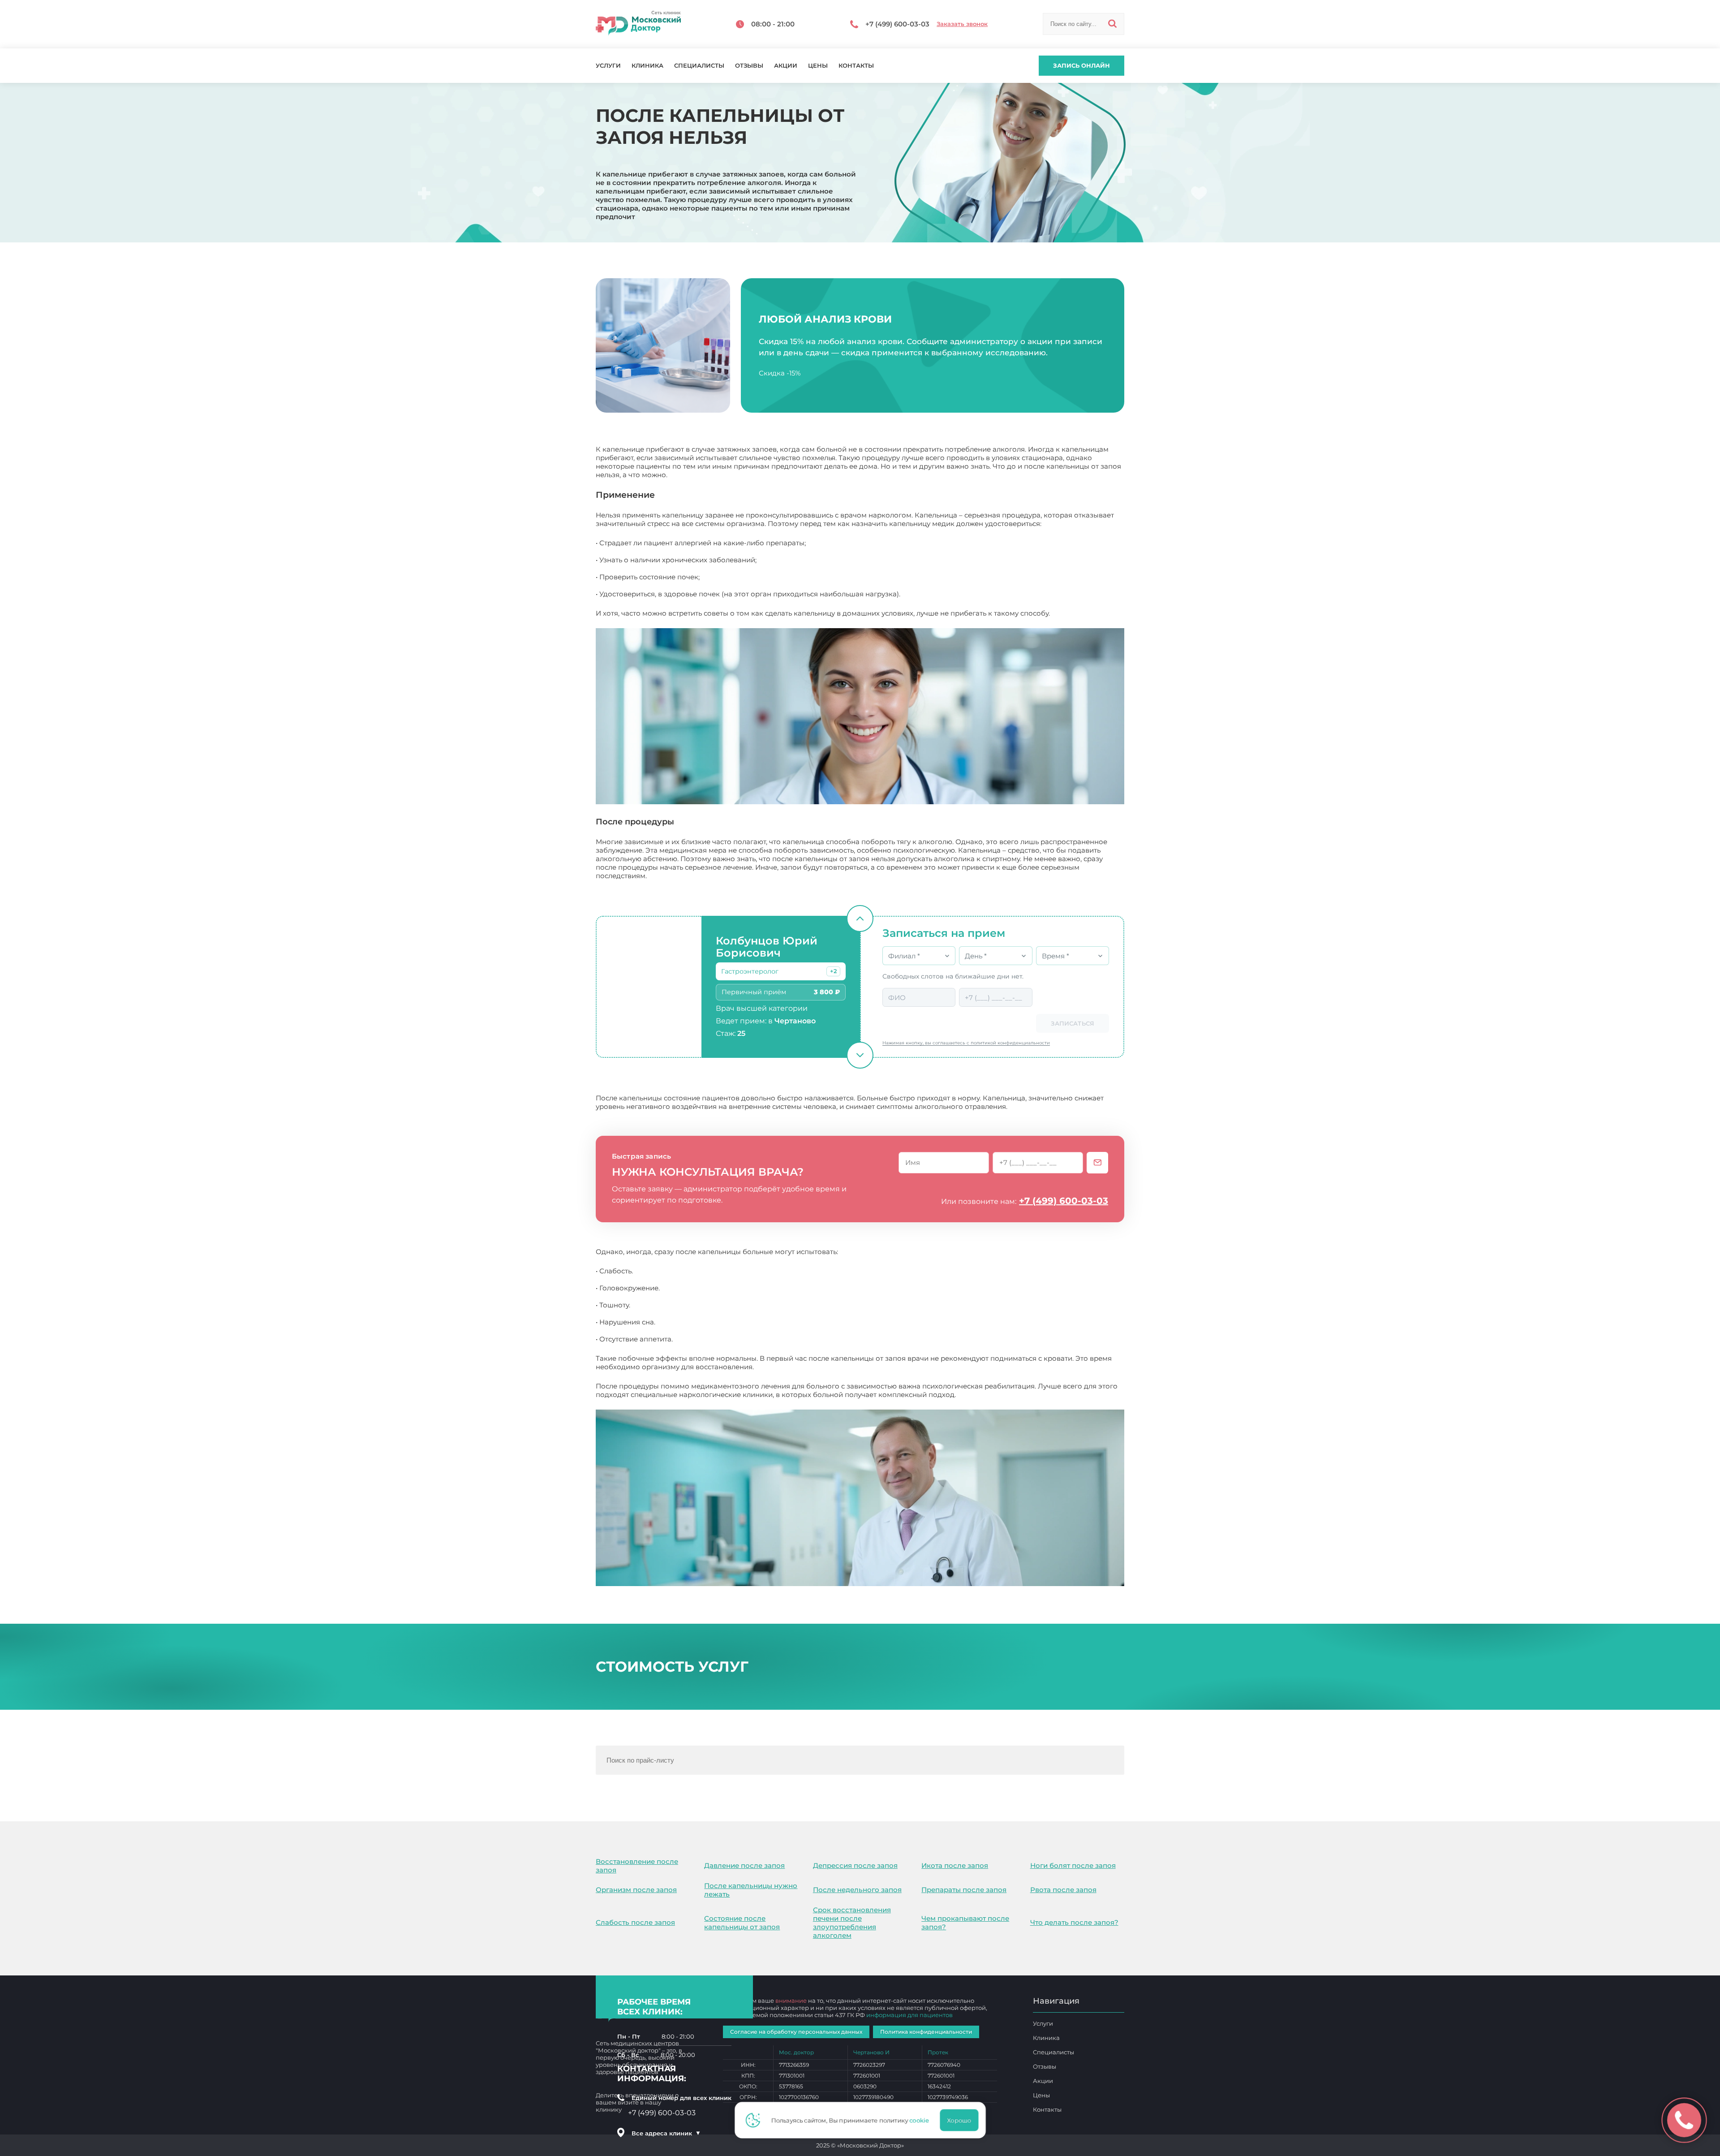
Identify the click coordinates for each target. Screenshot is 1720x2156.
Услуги (608, 66)
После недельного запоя (857, 1890)
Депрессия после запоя (855, 1865)
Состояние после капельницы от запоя (742, 1923)
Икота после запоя (955, 1865)
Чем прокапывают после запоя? (965, 1923)
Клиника (647, 66)
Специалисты (699, 66)
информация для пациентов (909, 2015)
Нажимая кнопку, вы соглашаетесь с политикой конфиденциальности (966, 1043)
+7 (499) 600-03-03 (1064, 1201)
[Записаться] (1097, 1163)
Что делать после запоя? (1074, 1922)
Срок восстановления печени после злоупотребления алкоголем (852, 1923)
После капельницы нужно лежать (751, 1890)
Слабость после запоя (635, 1922)
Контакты (856, 66)
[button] (833, 971)
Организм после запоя (636, 1890)
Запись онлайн (1081, 65)
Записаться (1073, 1023)
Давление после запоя (744, 1865)
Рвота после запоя (1063, 1890)
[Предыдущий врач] (860, 918)
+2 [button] (833, 971)
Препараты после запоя (964, 1890)
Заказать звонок (962, 24)
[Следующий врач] (860, 1055)
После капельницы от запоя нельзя (1019, 1395)
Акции (786, 66)
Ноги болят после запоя (1073, 1865)
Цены (818, 66)
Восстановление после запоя (637, 1866)
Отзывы (749, 66)
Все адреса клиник (666, 2133)
